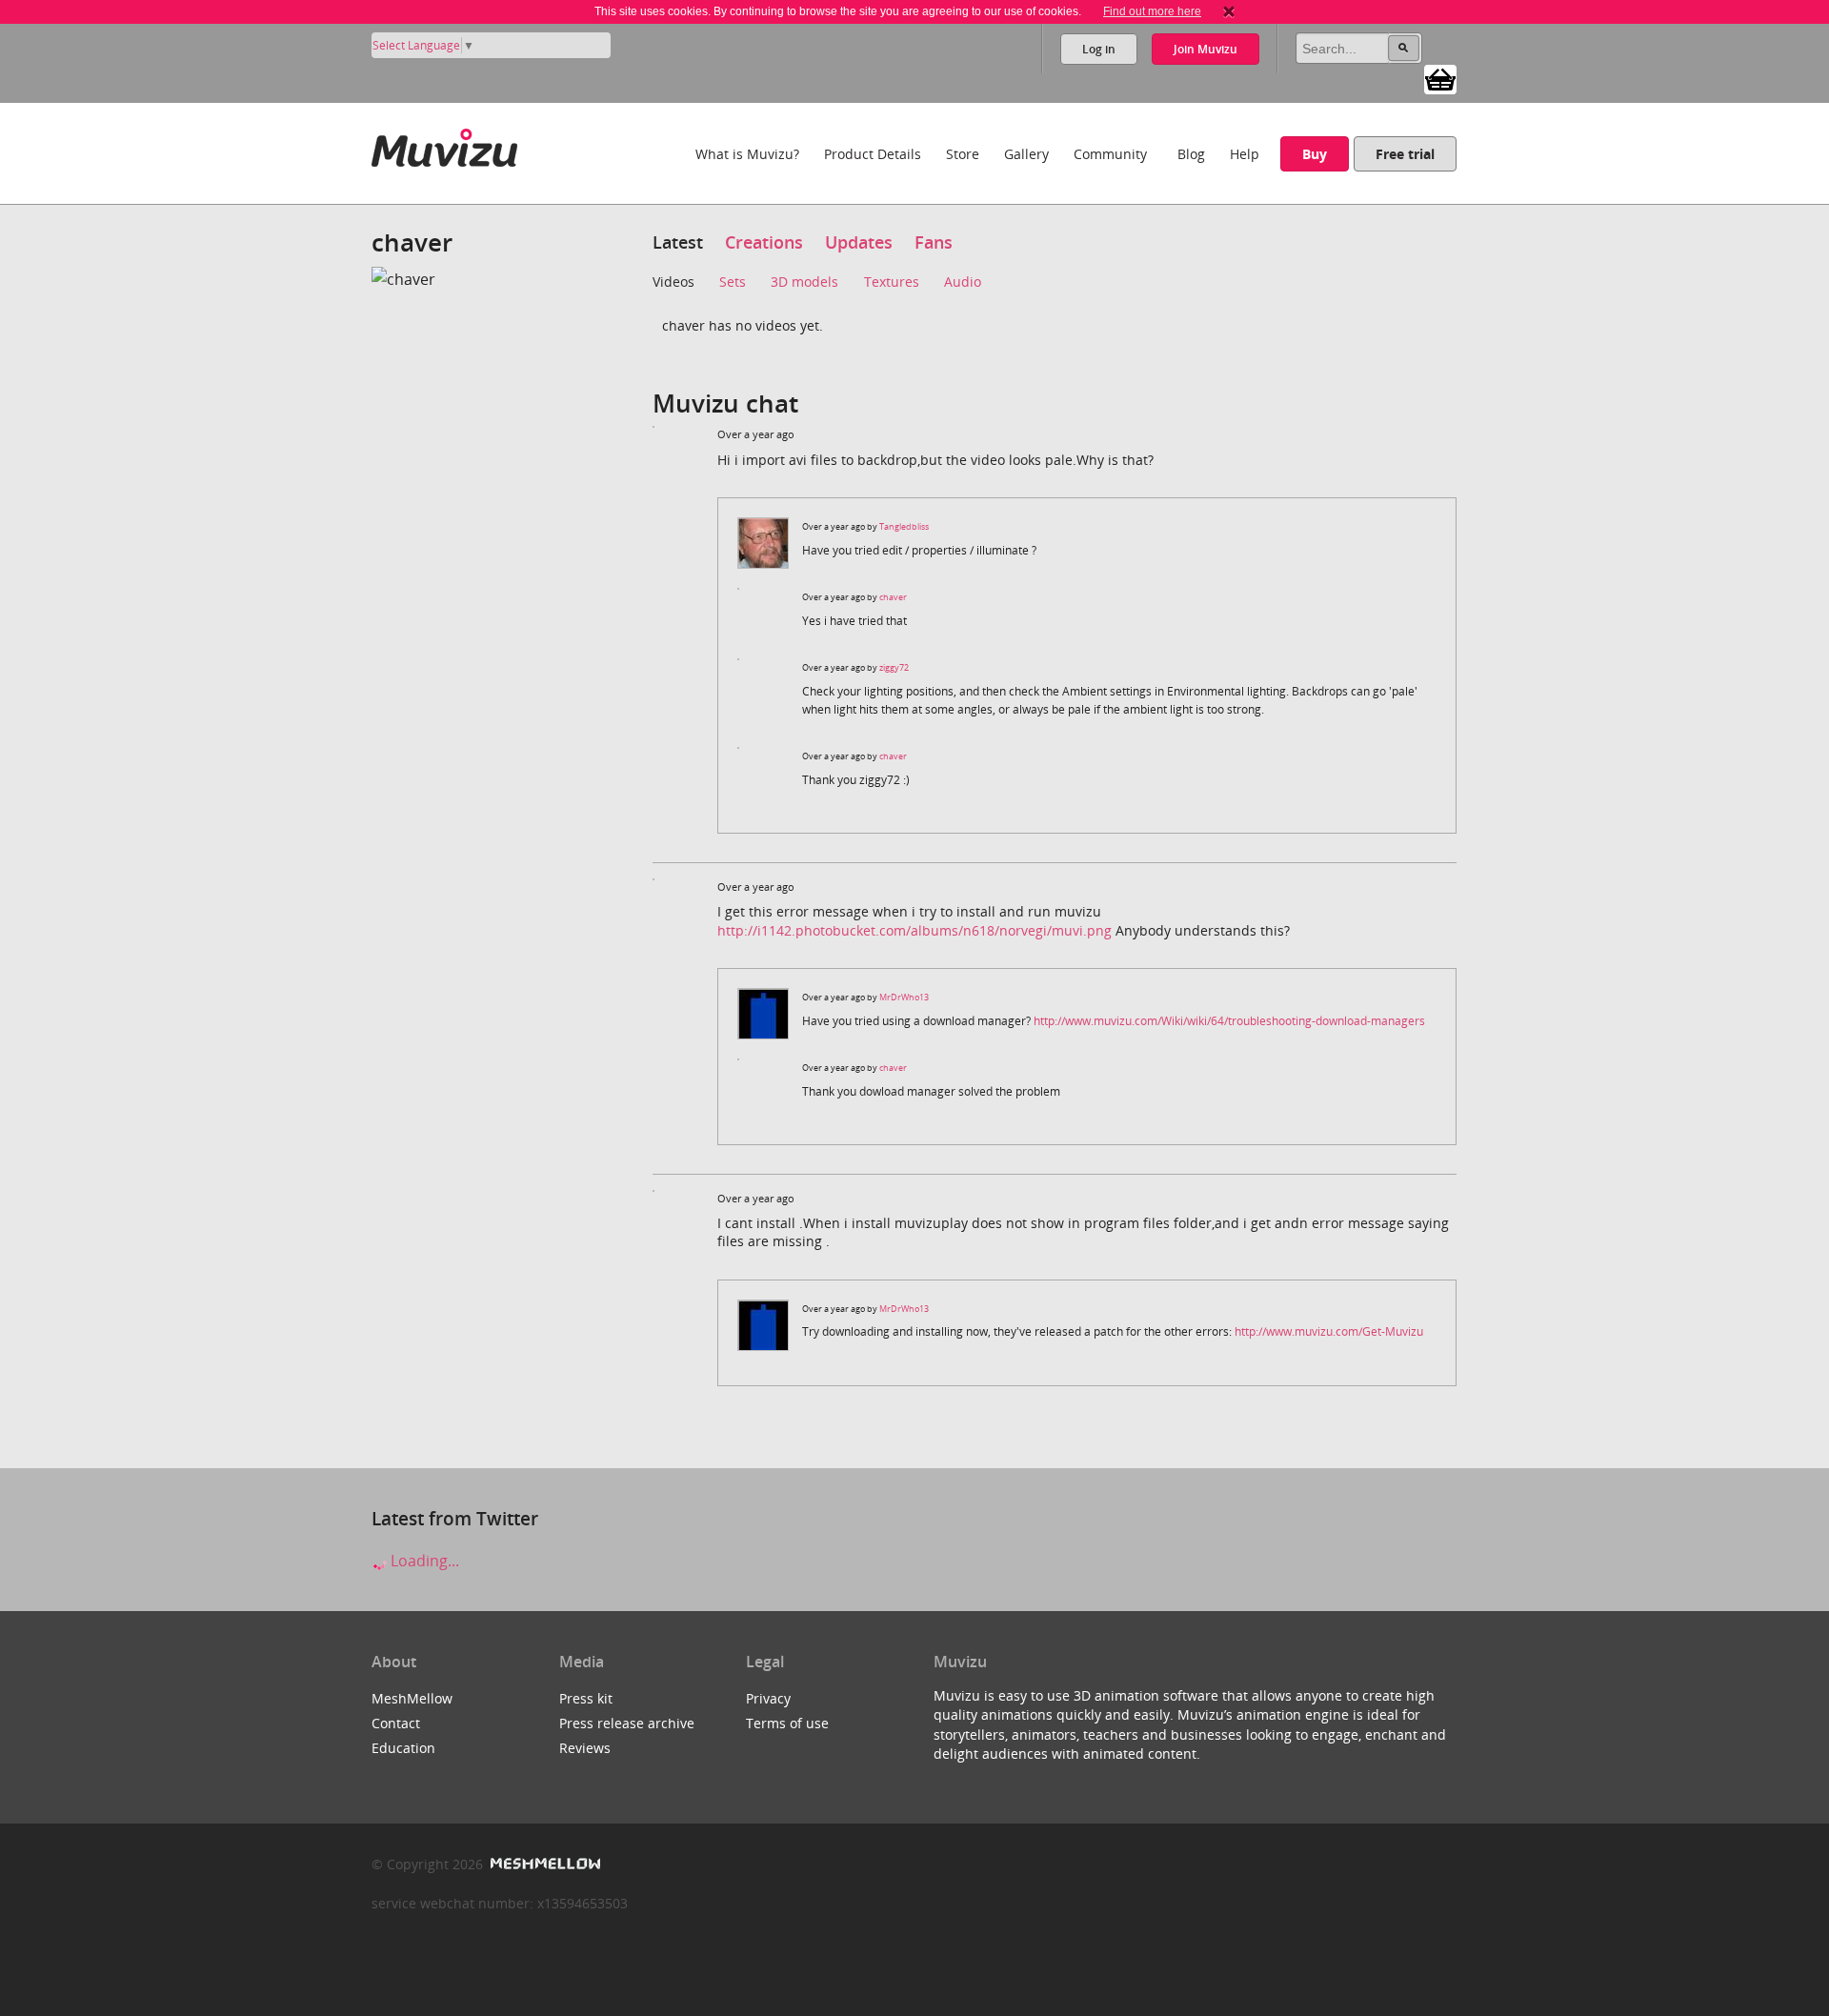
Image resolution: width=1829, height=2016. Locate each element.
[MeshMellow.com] (543, 1864)
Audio (963, 282)
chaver (893, 597)
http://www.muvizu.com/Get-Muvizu (1329, 1331)
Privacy (768, 1698)
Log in (1099, 49)
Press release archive (627, 1723)
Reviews (585, 1748)
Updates (859, 242)
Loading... (423, 1561)
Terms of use (787, 1723)
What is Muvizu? (747, 154)
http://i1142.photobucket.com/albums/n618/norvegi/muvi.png (914, 930)
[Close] (1229, 11)
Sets (733, 282)
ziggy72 (894, 667)
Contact (396, 1723)
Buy (1315, 154)
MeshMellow (412, 1698)
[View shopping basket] (1440, 78)
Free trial (1405, 154)
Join (1206, 49)
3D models (804, 282)
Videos (673, 282)
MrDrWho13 (904, 997)
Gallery (1026, 154)
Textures (892, 282)
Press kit (586, 1698)
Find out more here (1152, 11)
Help (1245, 154)
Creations (764, 242)
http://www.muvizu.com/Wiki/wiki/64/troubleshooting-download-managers (1229, 1021)
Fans (934, 242)
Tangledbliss (904, 526)
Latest (678, 242)
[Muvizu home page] (444, 144)
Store (963, 154)
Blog (1191, 154)
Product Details (873, 154)
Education (403, 1748)
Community (1110, 154)
